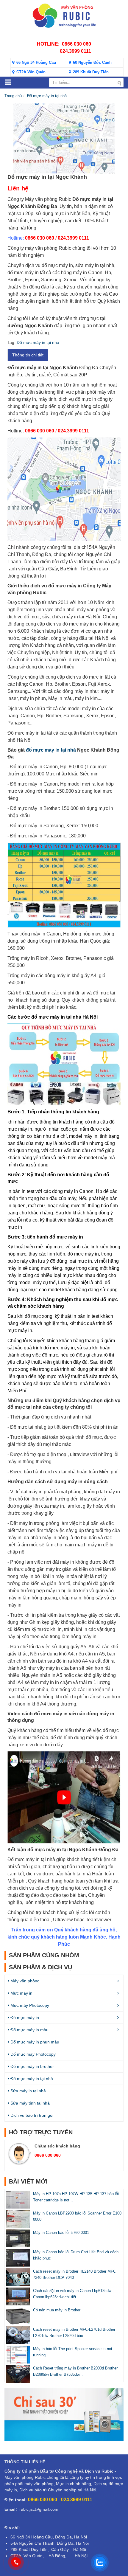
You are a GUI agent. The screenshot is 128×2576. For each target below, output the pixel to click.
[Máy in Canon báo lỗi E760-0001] (18, 2238)
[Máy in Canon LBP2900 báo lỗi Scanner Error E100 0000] (18, 2218)
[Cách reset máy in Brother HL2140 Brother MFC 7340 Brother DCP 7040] (18, 2276)
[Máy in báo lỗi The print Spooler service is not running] (18, 2354)
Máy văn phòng (24, 1981)
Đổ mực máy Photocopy (32, 2054)
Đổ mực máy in (24, 2018)
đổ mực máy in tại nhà (51, 750)
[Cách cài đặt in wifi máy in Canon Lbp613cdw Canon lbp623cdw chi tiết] (18, 2296)
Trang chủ (13, 96)
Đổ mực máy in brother (32, 2066)
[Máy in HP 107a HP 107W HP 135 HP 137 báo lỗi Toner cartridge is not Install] (18, 2199)
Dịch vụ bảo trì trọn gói (31, 2115)
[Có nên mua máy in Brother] (18, 2315)
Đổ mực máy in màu (29, 2030)
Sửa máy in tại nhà (28, 2091)
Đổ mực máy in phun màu (34, 2042)
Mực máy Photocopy (29, 2005)
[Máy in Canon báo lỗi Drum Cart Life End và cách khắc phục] (18, 2257)
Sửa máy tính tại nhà (29, 2103)
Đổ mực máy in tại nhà (47, 96)
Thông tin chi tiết (28, 355)
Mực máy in (21, 1993)
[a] (64, 2414)
